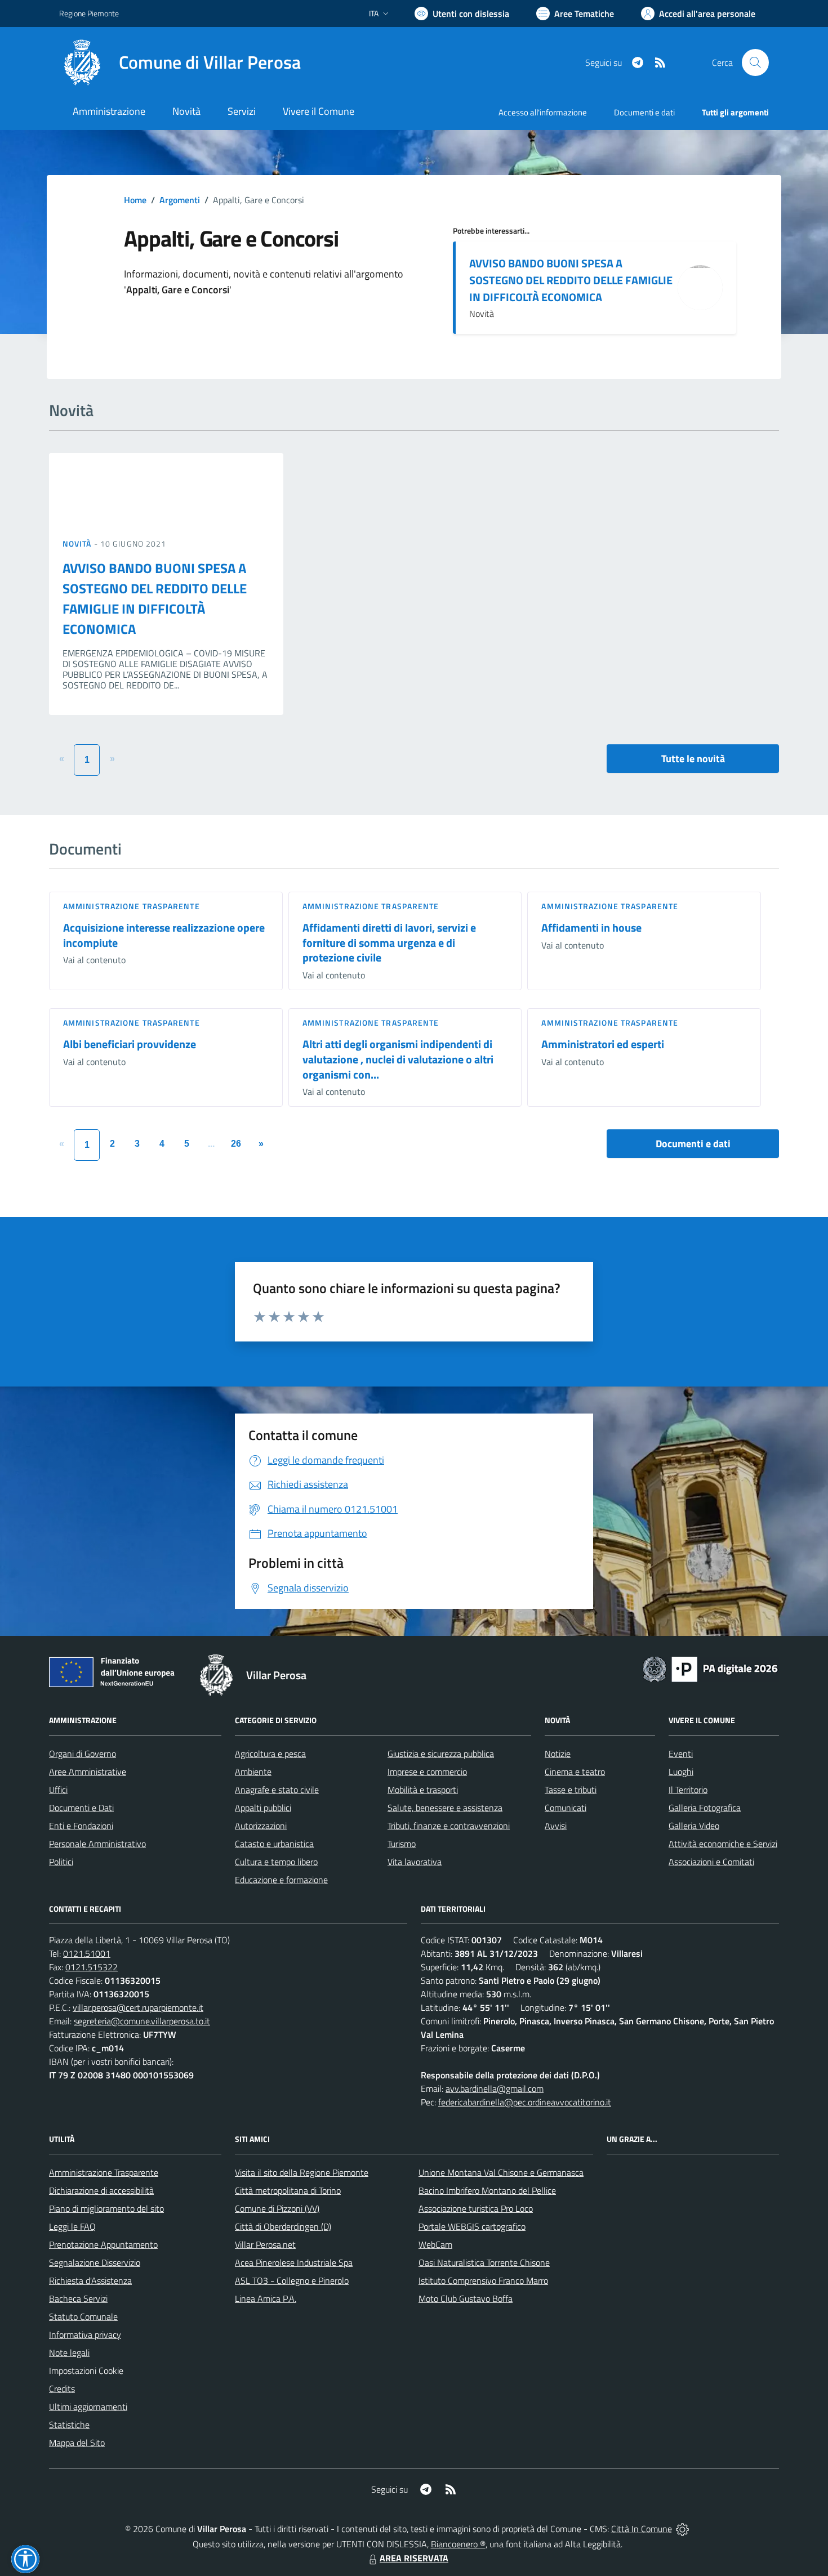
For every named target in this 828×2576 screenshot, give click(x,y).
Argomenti (180, 200)
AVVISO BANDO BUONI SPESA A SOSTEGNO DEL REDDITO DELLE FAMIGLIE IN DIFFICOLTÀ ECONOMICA (571, 280)
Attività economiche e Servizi (723, 1844)
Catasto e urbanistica (274, 1844)
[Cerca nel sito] (755, 62)
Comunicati (566, 1808)
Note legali (69, 2353)
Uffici (58, 1790)
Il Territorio (688, 1790)
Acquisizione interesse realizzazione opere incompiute (164, 935)
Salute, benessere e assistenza (445, 1808)
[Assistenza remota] (682, 2529)
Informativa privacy (85, 2334)
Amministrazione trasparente (132, 906)
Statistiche (69, 2425)
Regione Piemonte (89, 13)
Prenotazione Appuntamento (103, 2244)
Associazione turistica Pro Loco (476, 2208)
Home (135, 200)
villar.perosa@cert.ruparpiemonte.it (138, 2007)
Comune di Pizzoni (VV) (277, 2208)
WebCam (435, 2244)
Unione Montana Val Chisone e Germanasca (501, 2172)
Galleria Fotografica (705, 1808)
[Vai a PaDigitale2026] (710, 1668)
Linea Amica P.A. (266, 2298)
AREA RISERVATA (414, 2558)
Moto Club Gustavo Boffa (466, 2298)
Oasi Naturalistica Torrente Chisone (484, 2262)
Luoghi (681, 1772)
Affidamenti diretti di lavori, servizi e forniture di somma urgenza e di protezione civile (389, 942)
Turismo (402, 1844)
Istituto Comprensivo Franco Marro (483, 2280)
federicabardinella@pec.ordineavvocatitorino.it (525, 2102)
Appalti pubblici (263, 1808)
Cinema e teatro (575, 1772)
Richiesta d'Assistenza (90, 2280)
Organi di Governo (83, 1754)
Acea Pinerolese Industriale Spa (294, 2262)
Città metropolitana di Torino (288, 2190)
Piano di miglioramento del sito (106, 2208)
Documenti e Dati (81, 1808)
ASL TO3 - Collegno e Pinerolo (292, 2280)
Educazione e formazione (281, 1880)
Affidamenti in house (591, 927)
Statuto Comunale (83, 2316)
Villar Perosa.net (265, 2244)
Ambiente (253, 1772)
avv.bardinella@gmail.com (495, 2088)
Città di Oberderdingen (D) (283, 2226)
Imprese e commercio (427, 1772)
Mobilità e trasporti (423, 1790)
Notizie (558, 1754)
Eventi (681, 1754)
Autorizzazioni (261, 1826)
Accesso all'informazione (543, 112)
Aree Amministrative (88, 1772)
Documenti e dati (693, 1144)
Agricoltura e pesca (270, 1754)
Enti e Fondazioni (81, 1826)
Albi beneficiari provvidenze (130, 1044)
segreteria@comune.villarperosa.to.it (142, 2021)
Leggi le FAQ (72, 2226)
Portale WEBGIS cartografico (472, 2226)
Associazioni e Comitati (711, 1862)
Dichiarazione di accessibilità (101, 2190)
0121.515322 (92, 1967)
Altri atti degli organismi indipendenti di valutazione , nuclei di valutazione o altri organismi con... (398, 1059)
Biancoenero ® (458, 2544)
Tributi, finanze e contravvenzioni (449, 1826)
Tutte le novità (693, 759)
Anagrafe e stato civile (277, 1790)
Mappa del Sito (77, 2443)
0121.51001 (87, 1953)
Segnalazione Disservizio (95, 2262)
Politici (61, 1862)
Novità (78, 544)
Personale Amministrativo (97, 1844)
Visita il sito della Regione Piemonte (302, 2172)
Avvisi (556, 1826)
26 (236, 1144)
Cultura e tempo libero (276, 1862)
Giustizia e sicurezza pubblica (441, 1754)
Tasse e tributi (571, 1790)
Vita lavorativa (415, 1862)
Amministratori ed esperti (603, 1044)
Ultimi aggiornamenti (88, 2407)
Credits (62, 2389)
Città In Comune (642, 2529)
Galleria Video (694, 1826)
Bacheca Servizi (78, 2298)
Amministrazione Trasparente (104, 2172)
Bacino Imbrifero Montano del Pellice (487, 2190)
